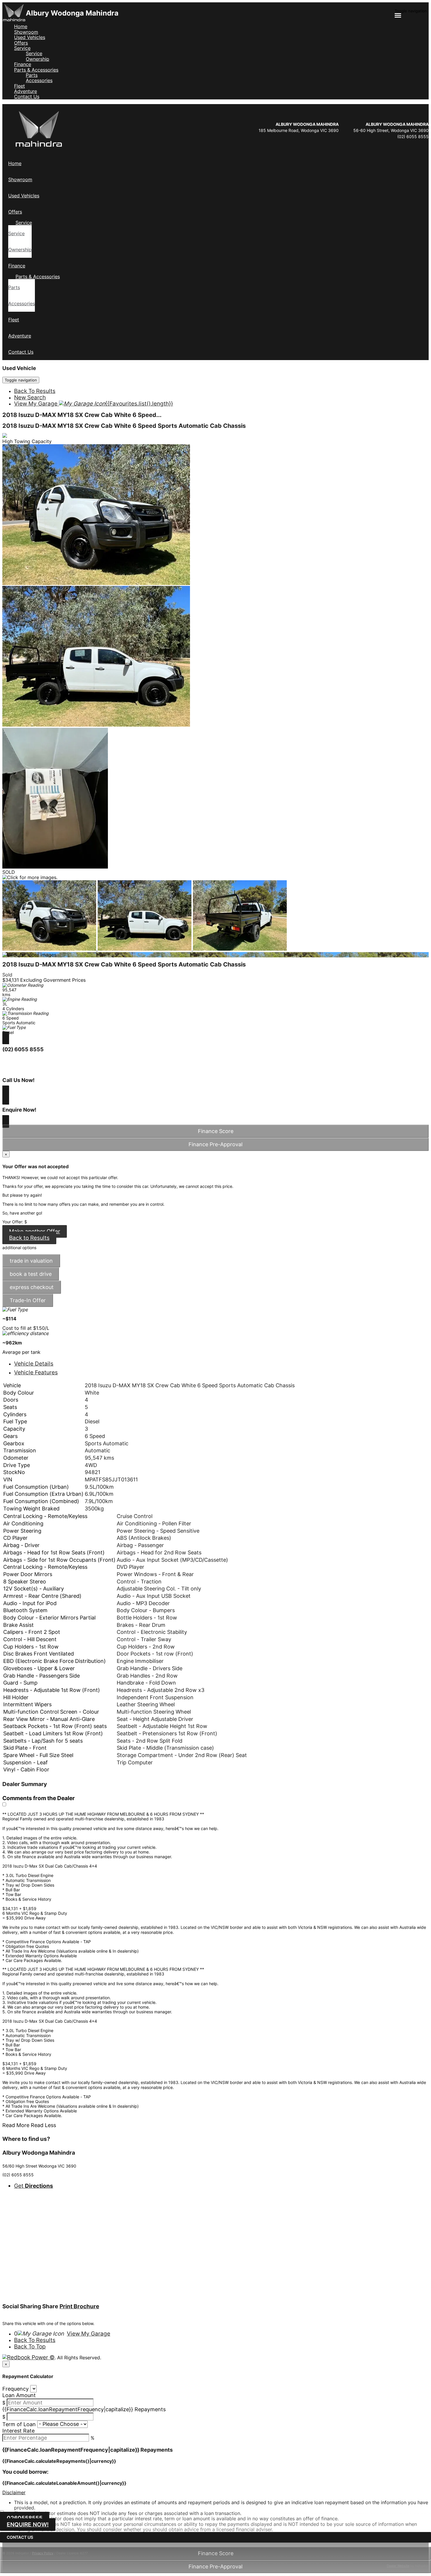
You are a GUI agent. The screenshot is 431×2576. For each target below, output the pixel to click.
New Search (30, 397)
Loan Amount (19, 2395)
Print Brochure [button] (79, 2306)
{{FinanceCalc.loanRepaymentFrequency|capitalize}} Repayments (84, 2409)
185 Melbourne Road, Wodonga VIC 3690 (299, 130)
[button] (215, 2492)
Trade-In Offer (28, 1300)
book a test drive (31, 1274)
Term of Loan (19, 2424)
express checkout (32, 1287)
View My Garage (94, 404)
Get (34, 2186)
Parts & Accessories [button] (36, 70)
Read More (16, 2125)
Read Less (43, 2125)
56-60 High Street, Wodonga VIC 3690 (391, 130)
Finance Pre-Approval (215, 2566)
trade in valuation (31, 1261)
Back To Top (30, 2347)
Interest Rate (18, 2431)
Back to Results (29, 1238)
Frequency (16, 2389)
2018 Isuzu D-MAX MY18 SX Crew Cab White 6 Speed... (82, 415)
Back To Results (35, 391)
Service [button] (22, 48)
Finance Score (216, 2553)
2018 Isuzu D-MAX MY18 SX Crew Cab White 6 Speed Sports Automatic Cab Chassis (124, 426)
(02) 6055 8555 (413, 136)
